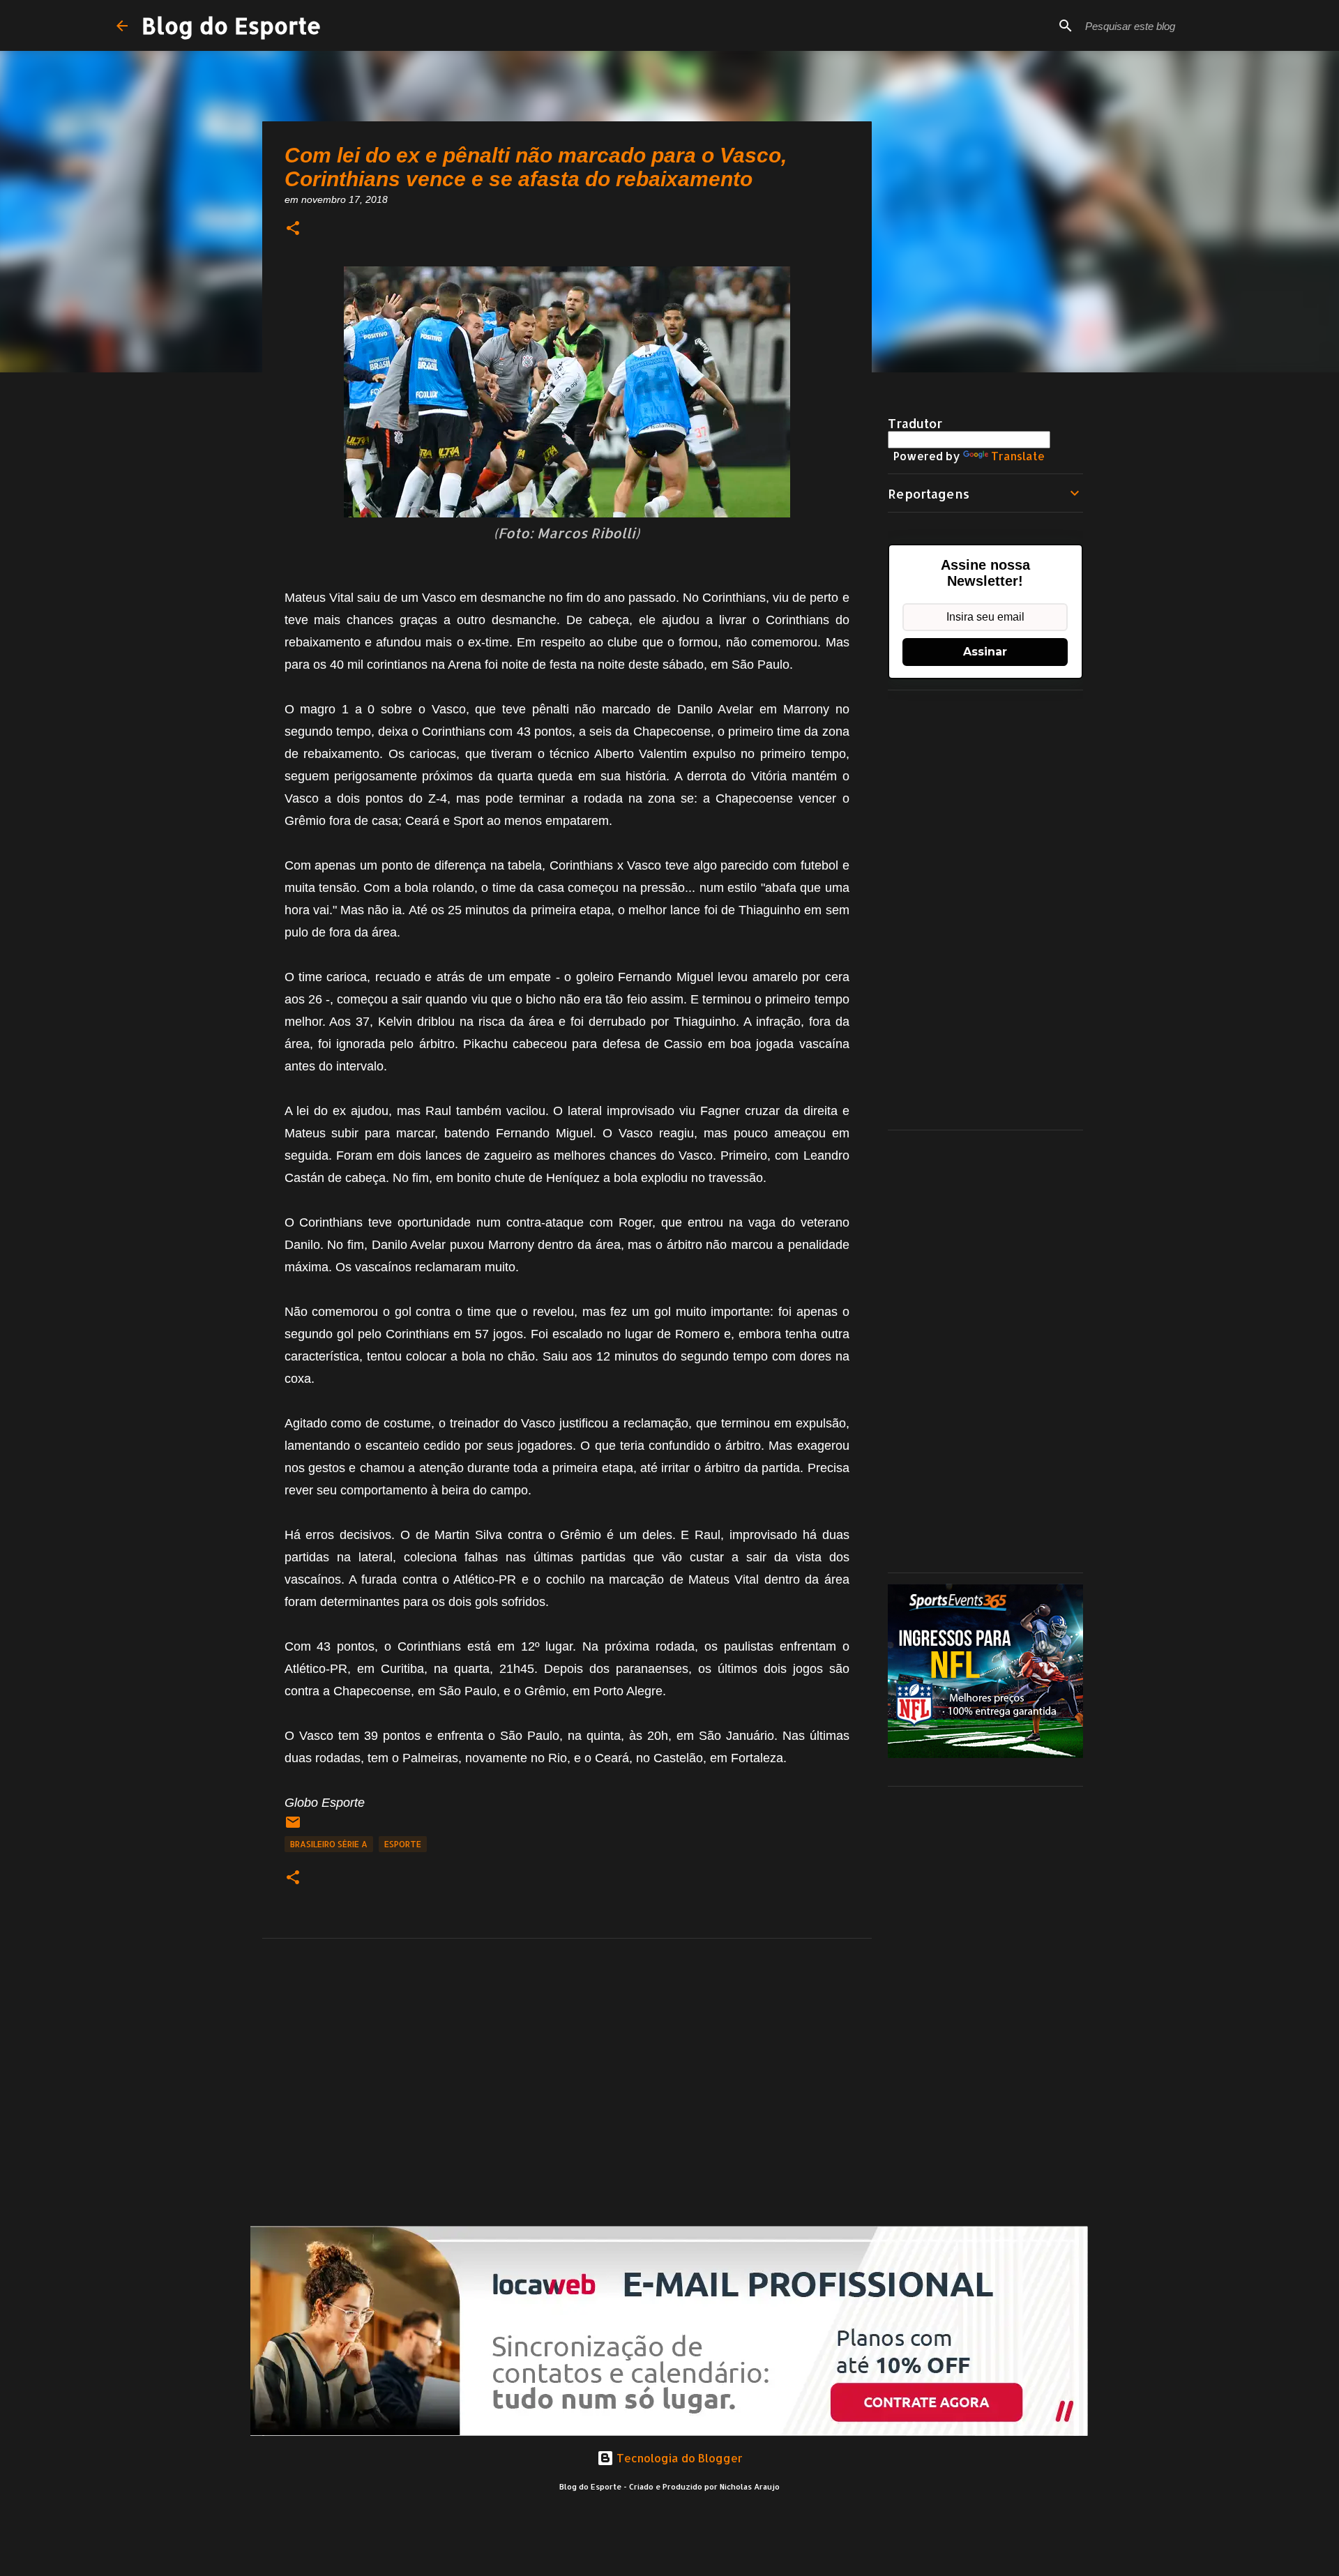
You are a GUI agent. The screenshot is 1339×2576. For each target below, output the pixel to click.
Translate (1018, 456)
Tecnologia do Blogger (678, 2458)
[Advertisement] (985, 910)
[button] (293, 229)
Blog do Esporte (232, 25)
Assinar (985, 652)
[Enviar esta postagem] (293, 1827)
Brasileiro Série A (329, 1844)
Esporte (403, 1844)
